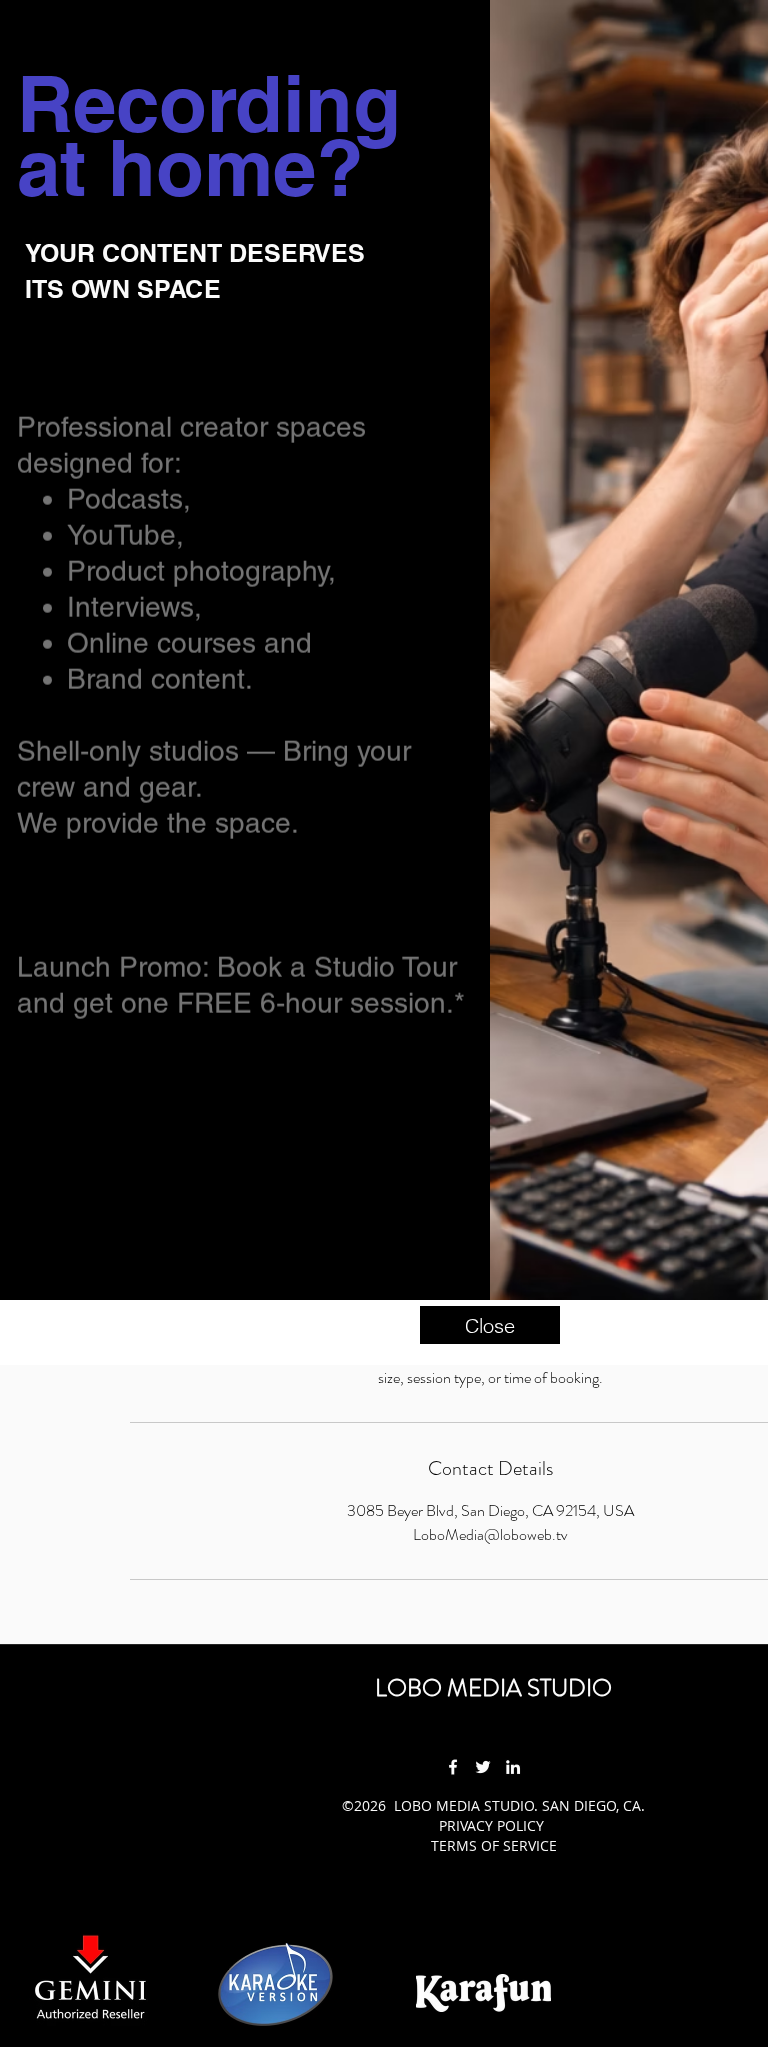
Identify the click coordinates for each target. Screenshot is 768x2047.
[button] (490, 1325)
